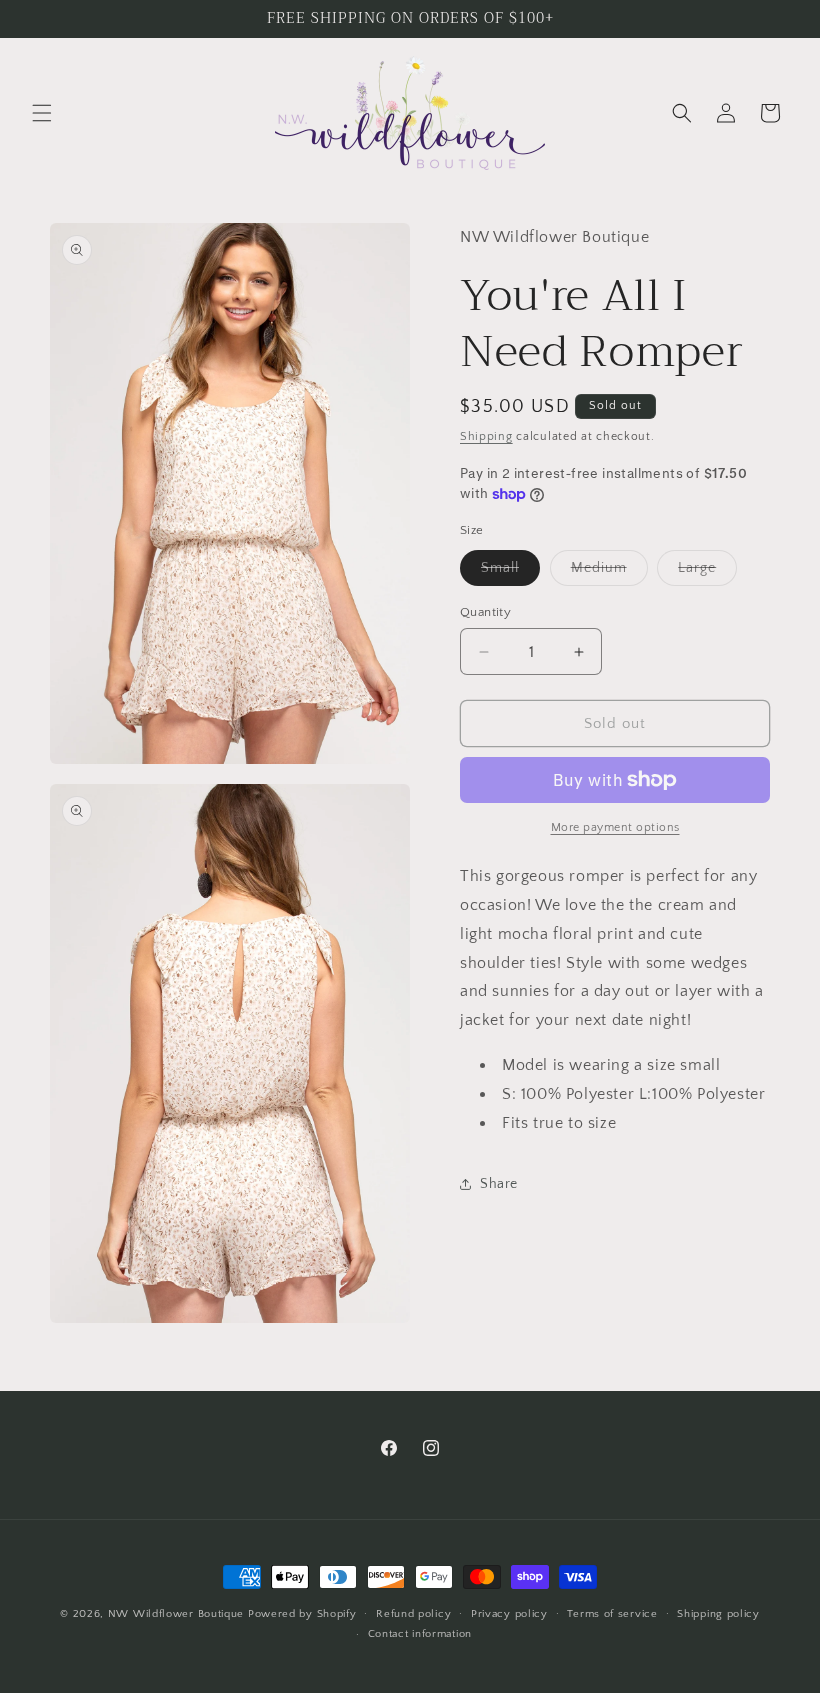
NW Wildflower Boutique (176, 1614)
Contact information (420, 1634)
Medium (609, 572)
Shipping (486, 436)
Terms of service (612, 1614)
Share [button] (499, 1184)
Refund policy (413, 1614)
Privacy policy (509, 1614)
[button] (42, 113)
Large (707, 572)
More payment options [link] (615, 827)
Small (510, 572)
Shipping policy (718, 1614)
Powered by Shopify (302, 1614)
